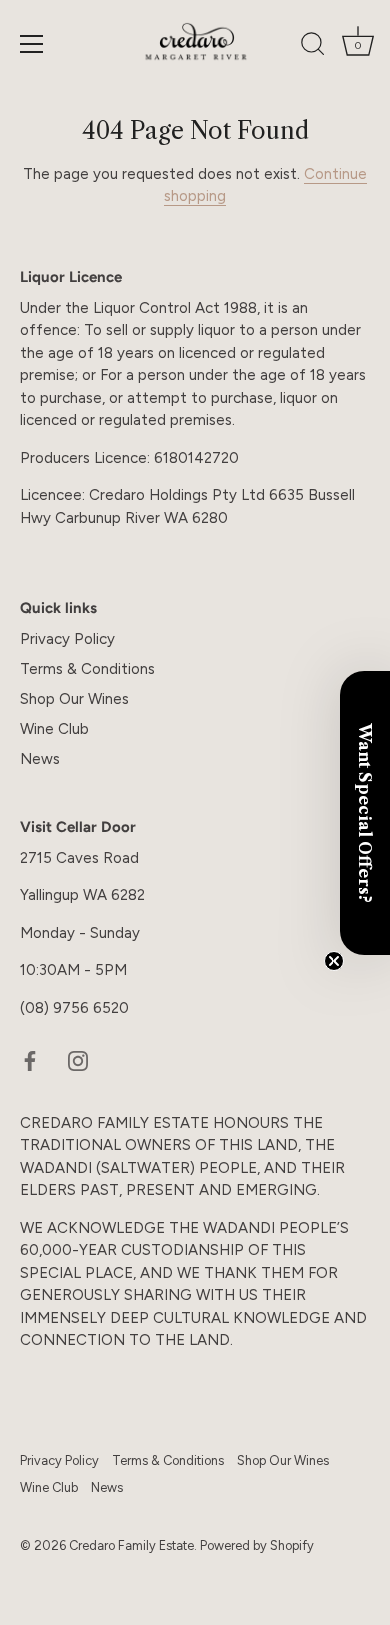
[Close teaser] (334, 961)
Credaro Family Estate (131, 1545)
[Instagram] (78, 1060)
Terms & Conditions (87, 669)
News (40, 759)
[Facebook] (30, 1060)
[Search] (313, 47)
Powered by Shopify (257, 1545)
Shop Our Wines (74, 699)
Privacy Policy (67, 639)
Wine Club (54, 729)
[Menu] (32, 44)
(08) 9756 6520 (74, 1008)
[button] (365, 813)
